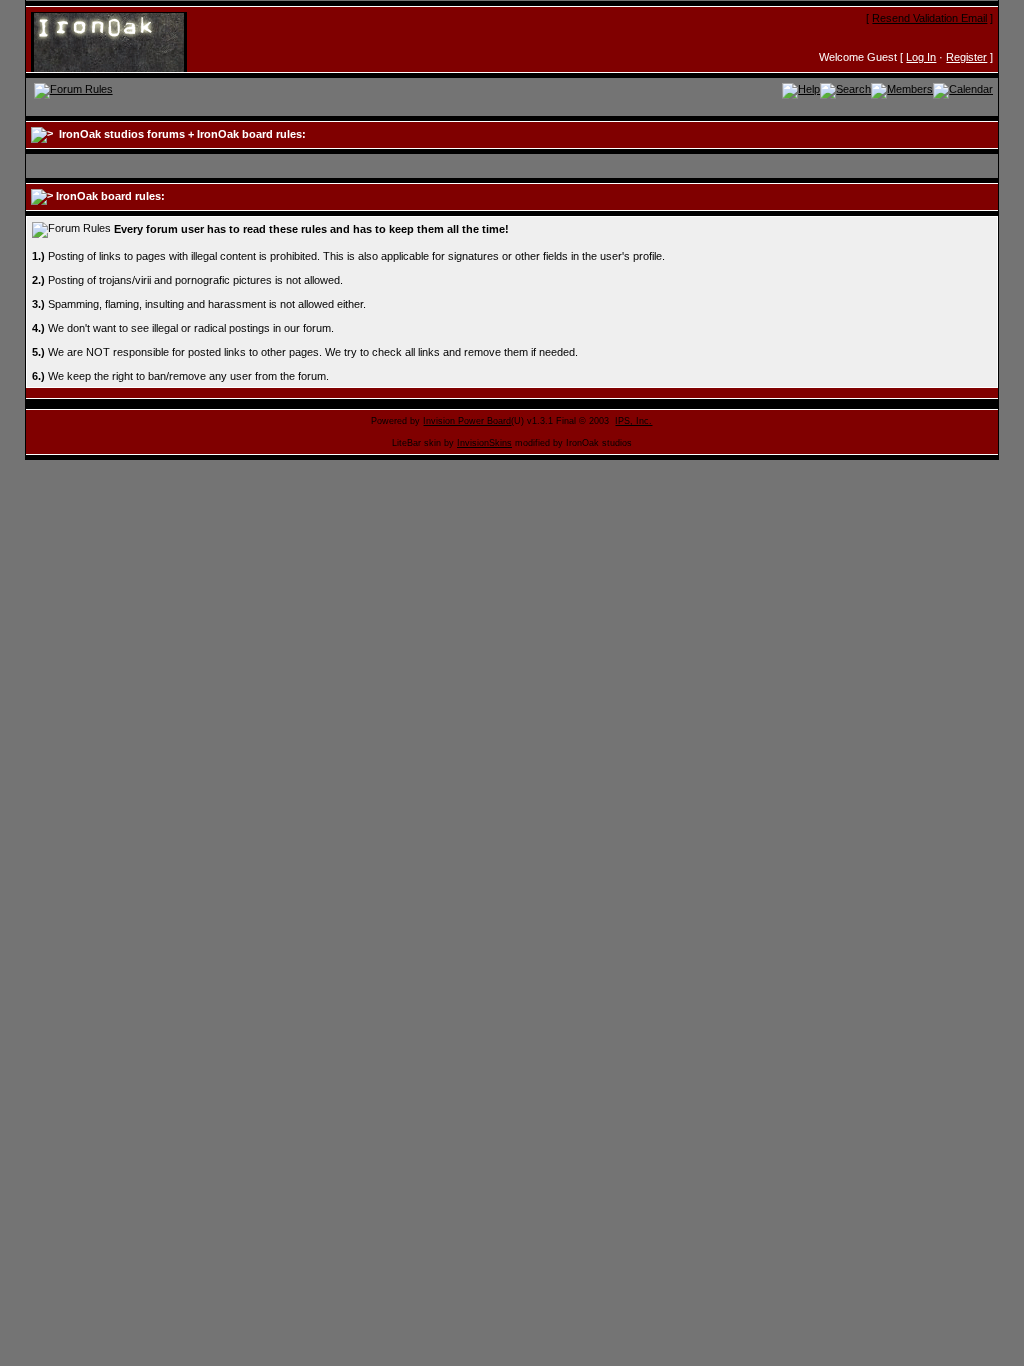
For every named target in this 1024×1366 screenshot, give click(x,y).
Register (966, 57)
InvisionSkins (484, 443)
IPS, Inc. (633, 421)
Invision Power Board (467, 421)
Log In (921, 57)
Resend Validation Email (929, 18)
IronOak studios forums (122, 134)
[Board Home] (128, 41)
